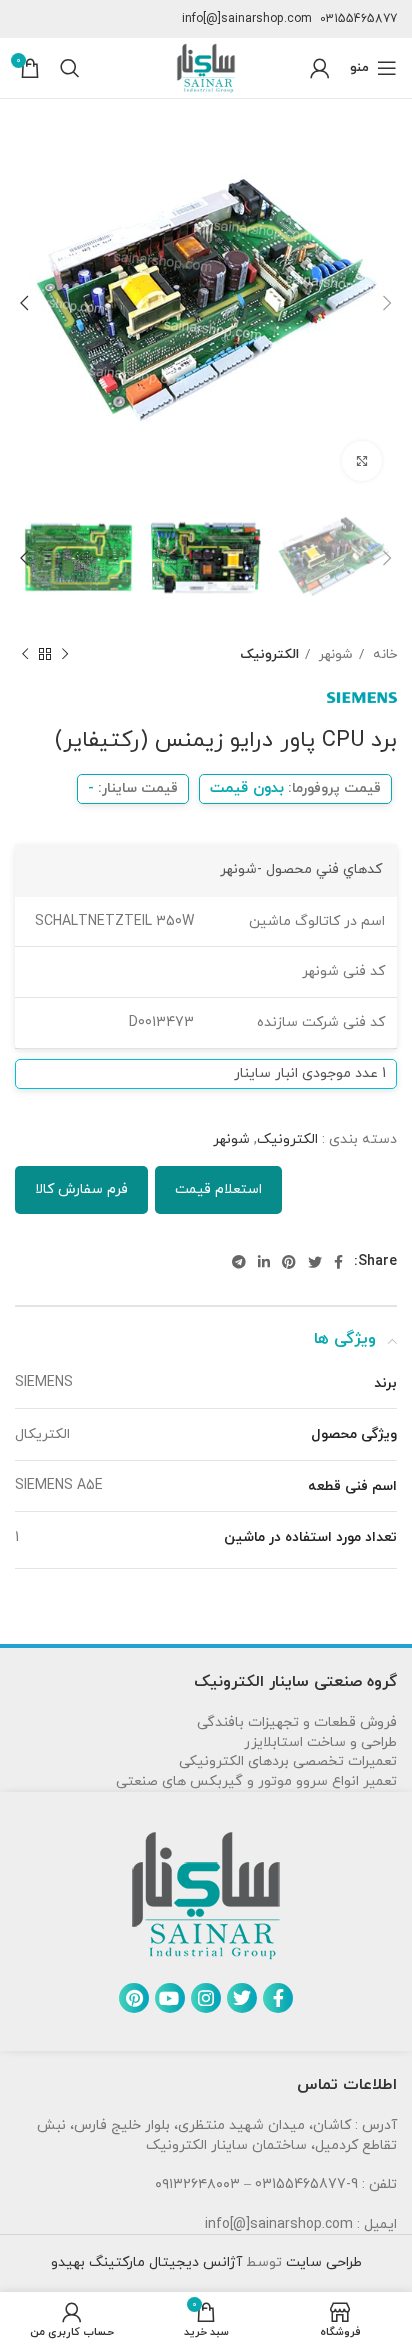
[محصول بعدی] (25, 655)
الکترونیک (269, 654)
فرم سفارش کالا (81, 1189)
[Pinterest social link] (289, 1262)
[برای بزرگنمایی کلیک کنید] (362, 461)
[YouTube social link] (170, 1998)
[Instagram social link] (206, 1998)
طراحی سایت (322, 2262)
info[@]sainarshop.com (247, 19)
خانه (383, 654)
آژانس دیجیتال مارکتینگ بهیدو (146, 2262)
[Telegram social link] (239, 1262)
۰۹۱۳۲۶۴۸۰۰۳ (197, 2184)
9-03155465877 (306, 2184)
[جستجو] (70, 68)
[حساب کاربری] (320, 68)
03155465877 (358, 19)
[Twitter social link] (315, 1262)
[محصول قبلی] (65, 655)
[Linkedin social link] (264, 1262)
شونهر (334, 654)
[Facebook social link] (338, 1262)
